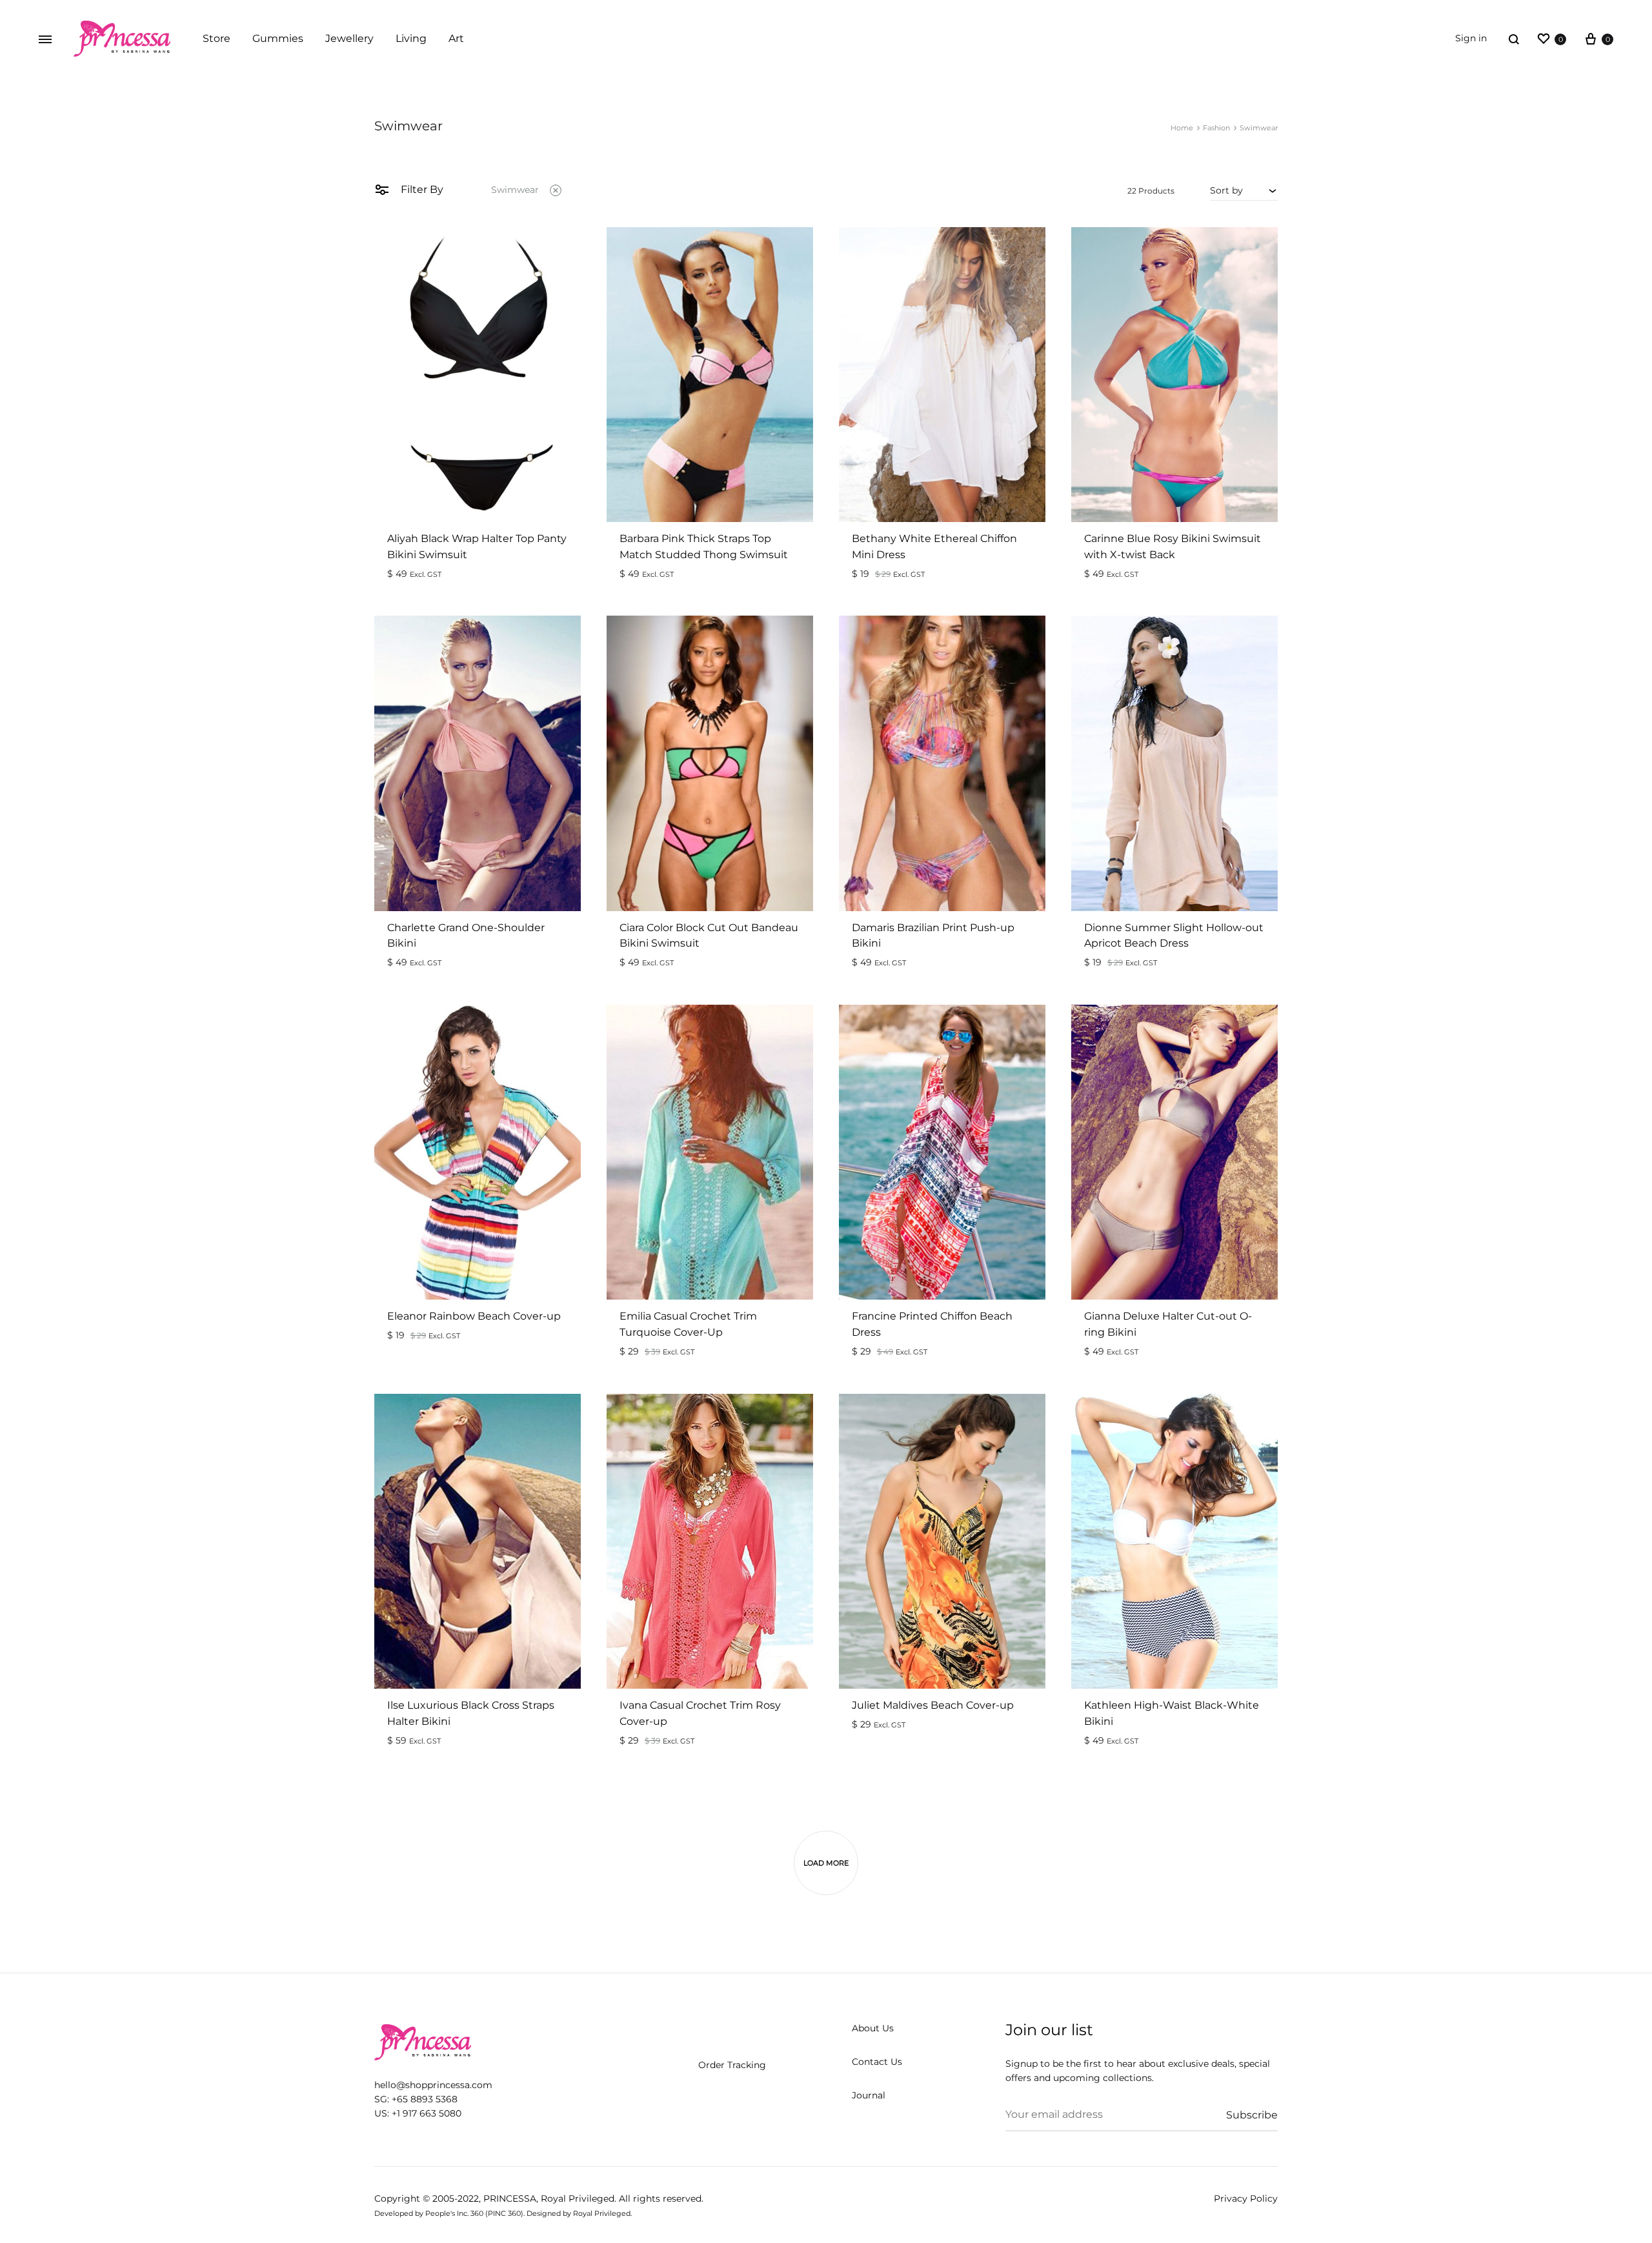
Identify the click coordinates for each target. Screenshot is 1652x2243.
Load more (826, 1863)
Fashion (1216, 128)
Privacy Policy (1246, 2198)
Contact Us (877, 2062)
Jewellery (349, 38)
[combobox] (1244, 190)
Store (217, 38)
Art (456, 38)
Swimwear (515, 190)
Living (411, 38)
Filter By (421, 189)
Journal (869, 2095)
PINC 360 (504, 2213)
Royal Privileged (578, 2198)
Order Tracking (732, 2065)
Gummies (278, 38)
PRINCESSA (510, 2198)
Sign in (1471, 38)
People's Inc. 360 (454, 2213)
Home (1182, 128)
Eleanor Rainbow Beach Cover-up (474, 1316)
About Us (873, 2028)
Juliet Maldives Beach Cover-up (933, 1705)
